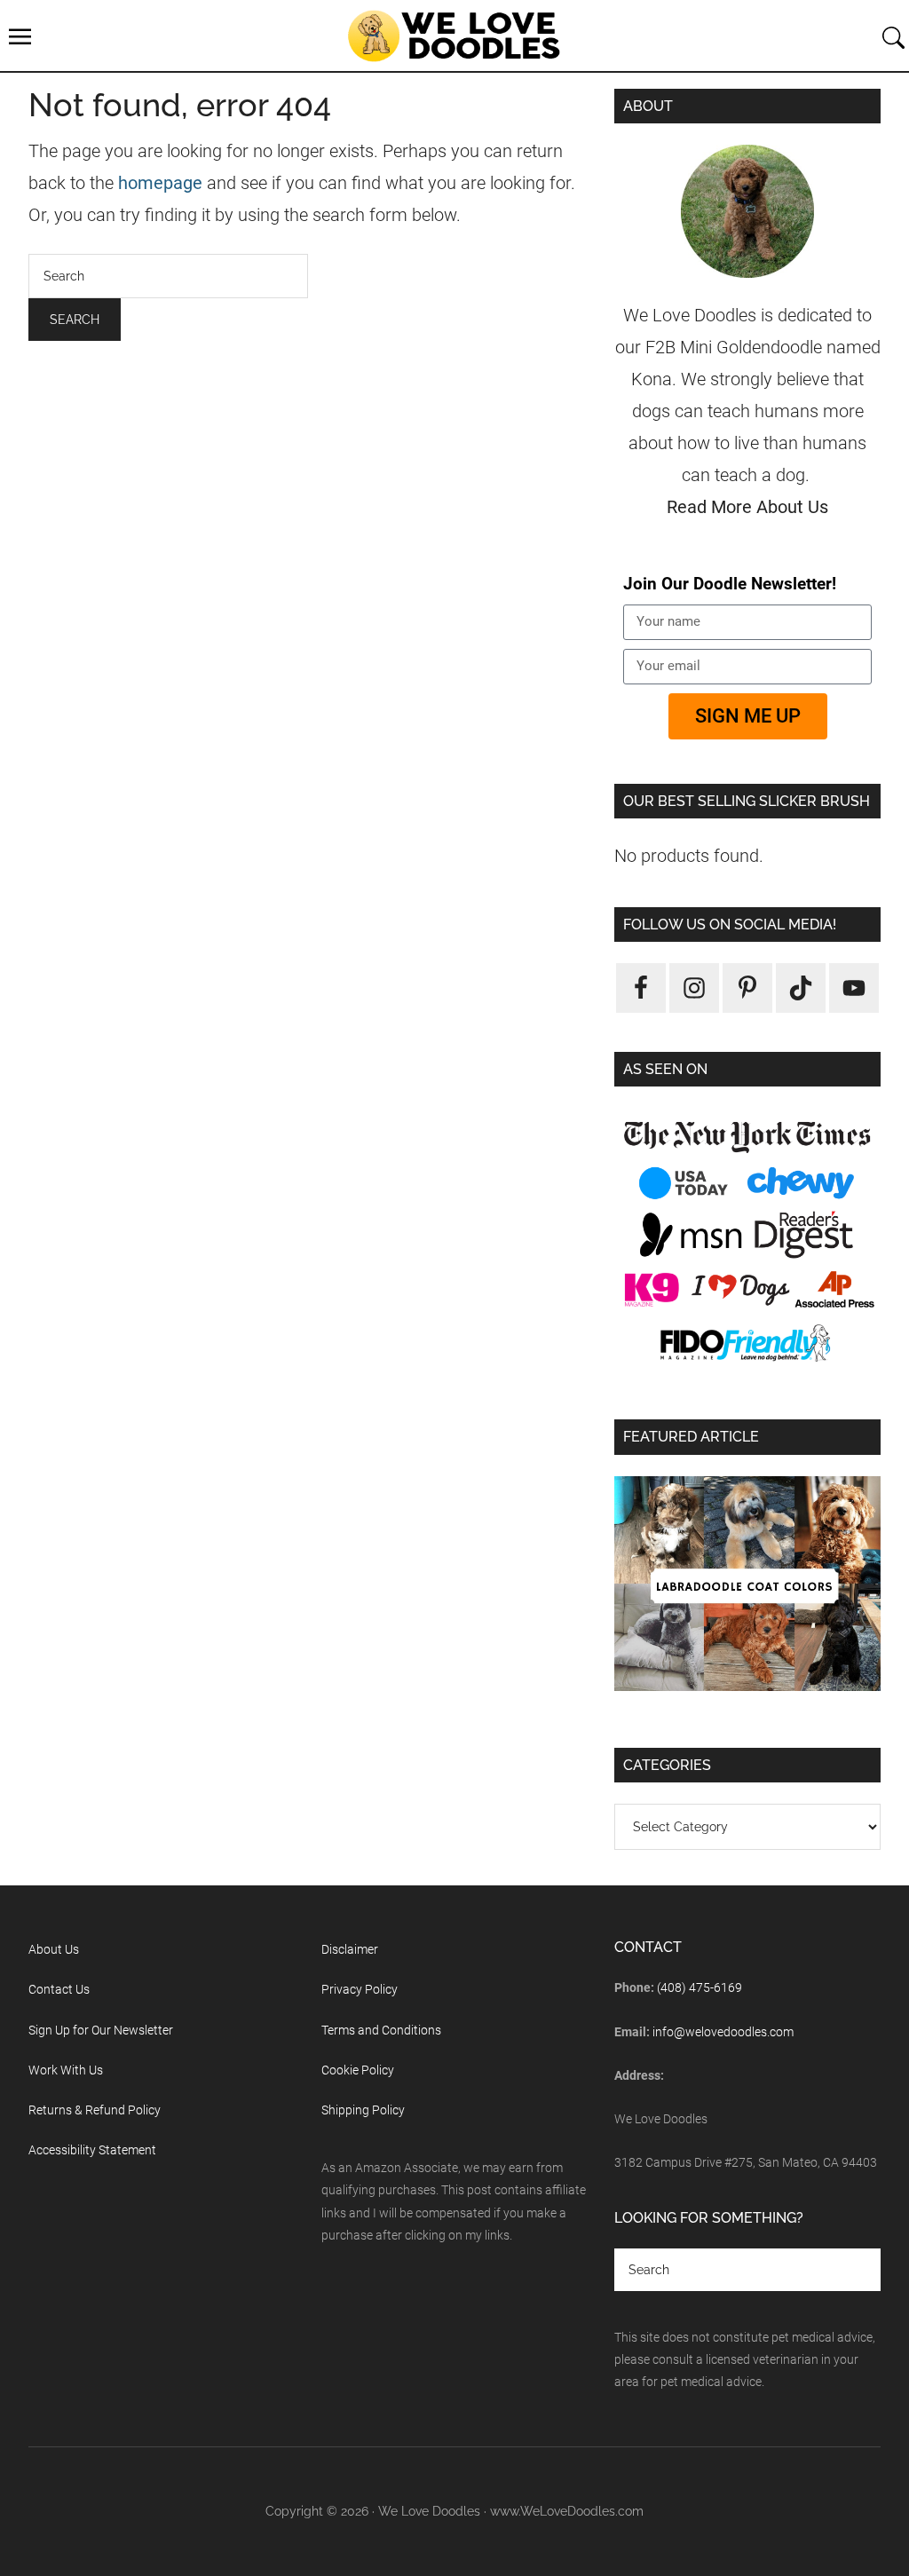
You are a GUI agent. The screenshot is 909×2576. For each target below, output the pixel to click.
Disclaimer (350, 1949)
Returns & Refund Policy (95, 2110)
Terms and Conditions (381, 2030)
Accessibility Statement (92, 2150)
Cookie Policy (358, 2070)
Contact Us (59, 1989)
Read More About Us (747, 507)
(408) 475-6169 (700, 1987)
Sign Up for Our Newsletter (101, 2030)
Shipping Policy (363, 2110)
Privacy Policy (360, 1989)
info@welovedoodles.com (723, 2032)
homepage (160, 183)
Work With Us (66, 2070)
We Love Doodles (454, 36)
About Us (54, 1949)
